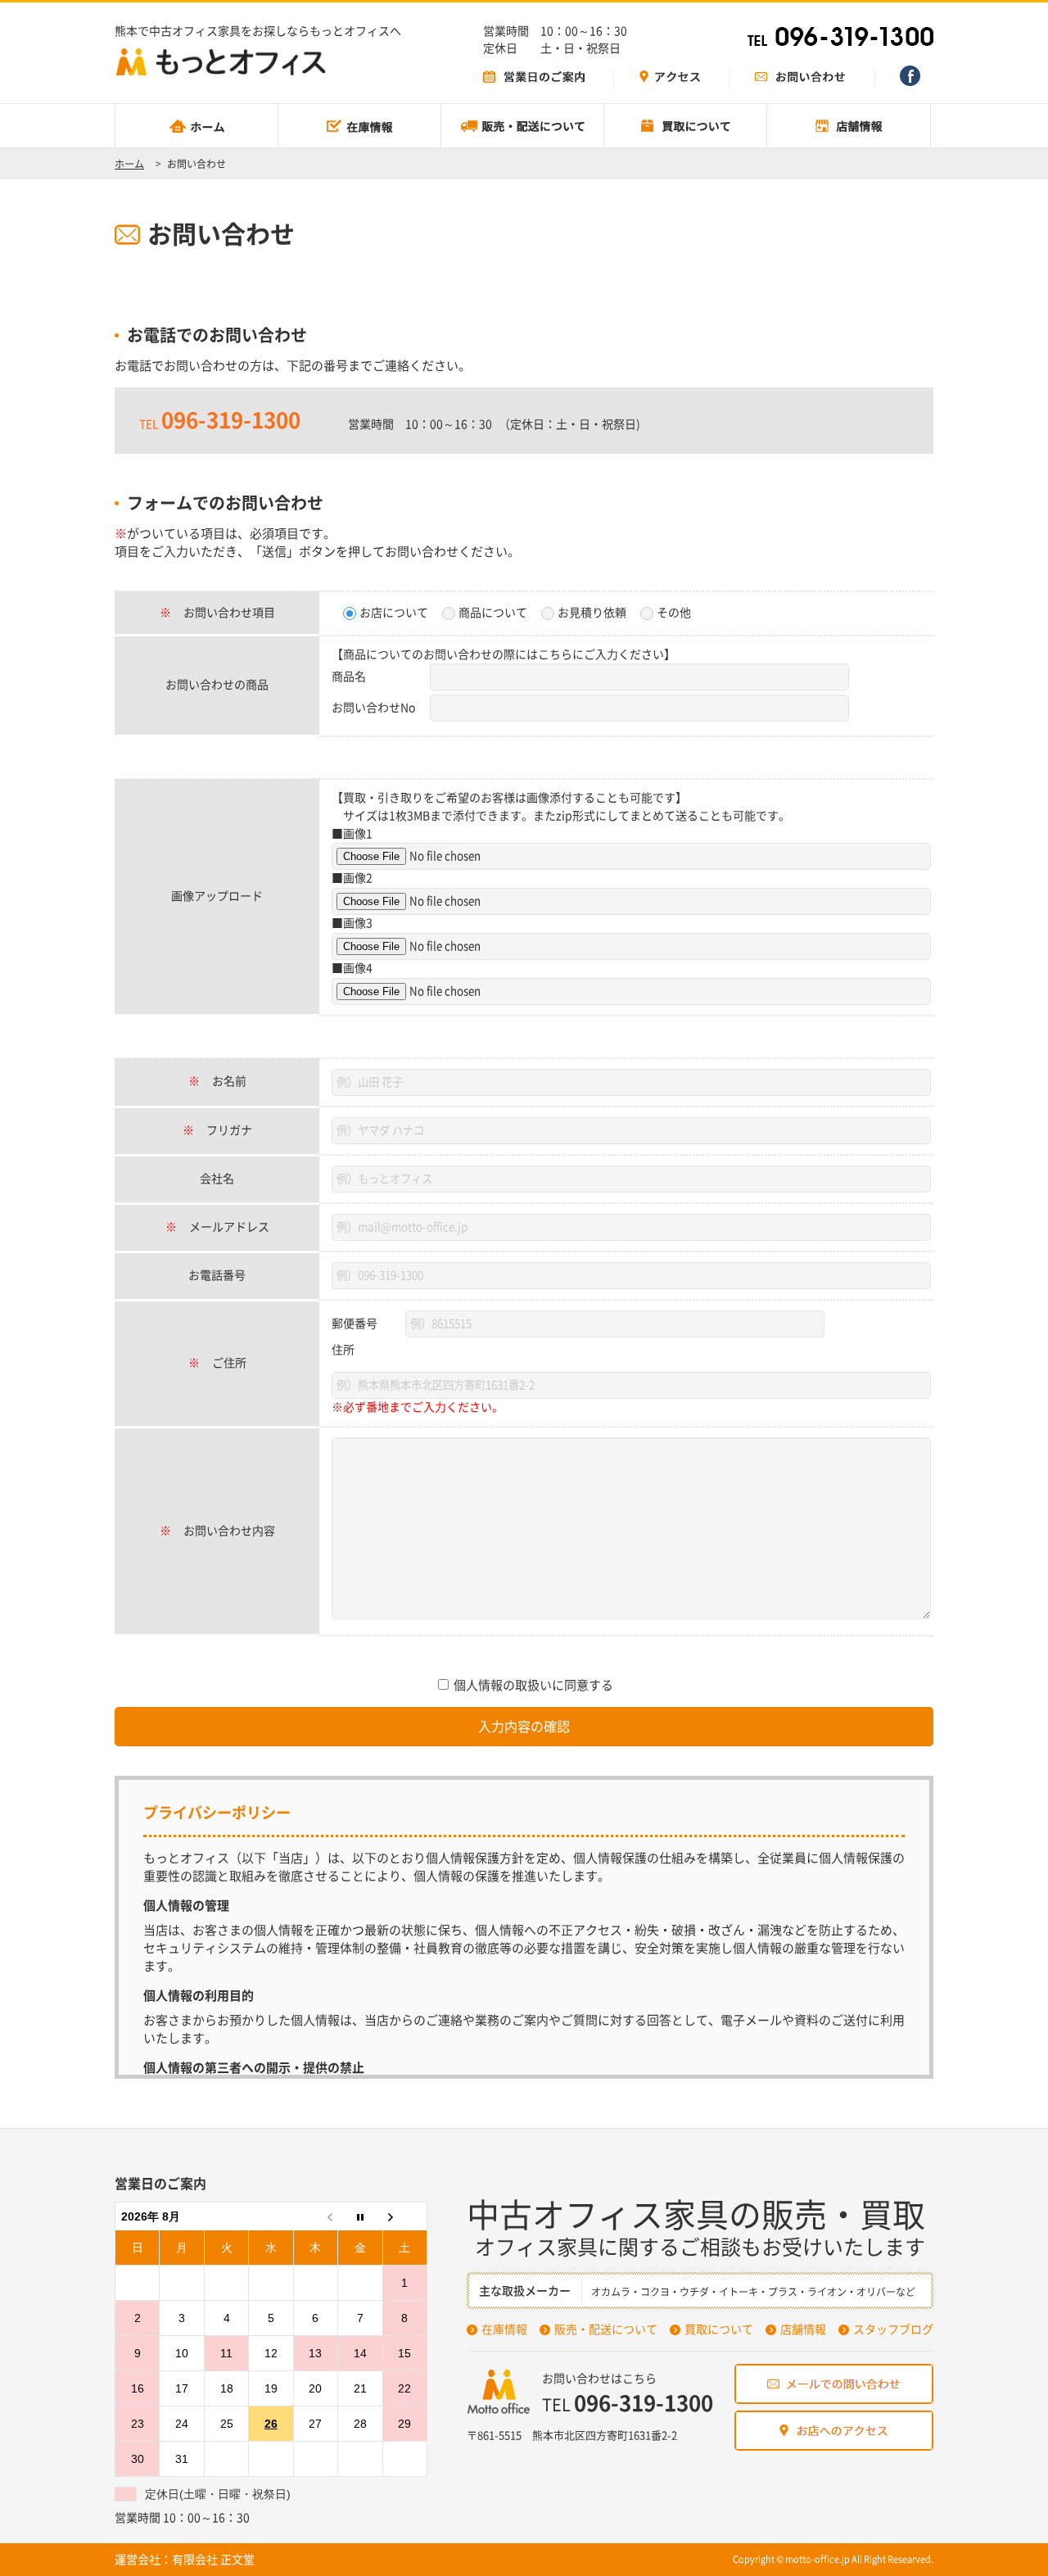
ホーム (129, 164)
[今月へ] (360, 2217)
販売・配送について (606, 2329)
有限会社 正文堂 (213, 2560)
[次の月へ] (404, 2217)
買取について (719, 2329)
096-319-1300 (231, 420)
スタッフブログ (893, 2329)
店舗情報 (803, 2329)
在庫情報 (504, 2329)
